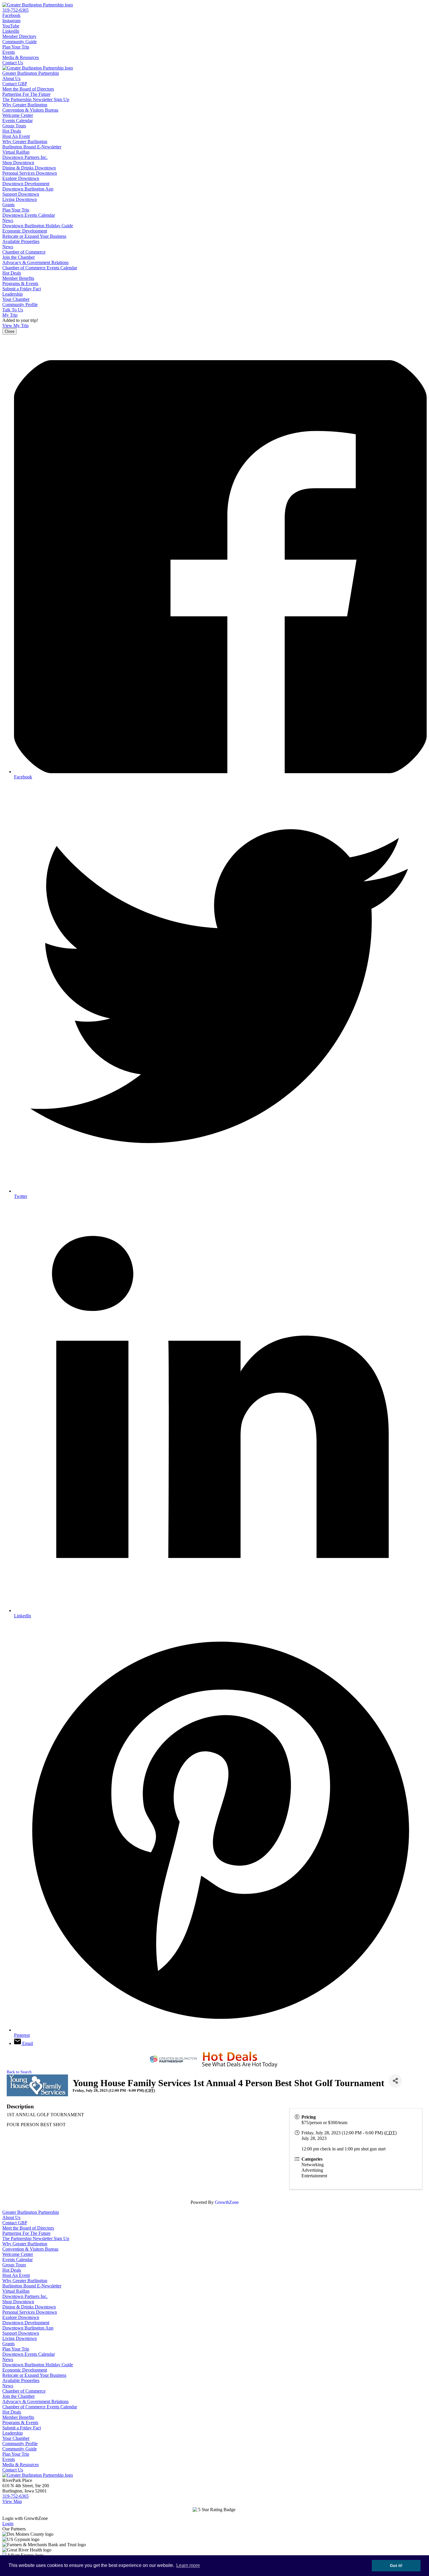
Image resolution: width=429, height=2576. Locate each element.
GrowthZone (227, 2202)
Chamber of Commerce (24, 252)
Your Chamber (16, 299)
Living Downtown (20, 199)
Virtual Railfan (16, 152)
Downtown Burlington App (28, 189)
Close (9, 331)
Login (8, 2524)
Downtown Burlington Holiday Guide (38, 226)
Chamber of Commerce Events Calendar (40, 268)
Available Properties (21, 241)
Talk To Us (13, 310)
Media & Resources (21, 57)
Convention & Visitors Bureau (30, 110)
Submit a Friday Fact (22, 289)
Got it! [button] (396, 2565)
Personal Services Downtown (30, 173)
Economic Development (25, 231)
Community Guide (20, 42)
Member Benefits (18, 278)
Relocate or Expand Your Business (34, 236)
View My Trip (15, 326)
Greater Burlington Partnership (31, 73)
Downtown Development (26, 184)
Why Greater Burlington (25, 105)
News (8, 220)
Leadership (13, 294)
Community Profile (20, 305)
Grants (8, 205)
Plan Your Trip (16, 47)
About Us (11, 78)
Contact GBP (15, 84)
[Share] (395, 2081)
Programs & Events (20, 283)
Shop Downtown (18, 163)
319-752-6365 (15, 10)
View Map (12, 2501)
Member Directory (19, 36)
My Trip (10, 315)
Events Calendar (18, 120)
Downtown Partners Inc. (25, 157)
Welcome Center (18, 115)
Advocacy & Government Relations (35, 262)
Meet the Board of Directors (28, 89)
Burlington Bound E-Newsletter (32, 147)
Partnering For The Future (26, 94)
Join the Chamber (19, 257)
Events (9, 52)
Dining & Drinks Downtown (29, 168)
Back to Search (19, 2072)
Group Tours (14, 126)
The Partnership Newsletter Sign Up (36, 99)
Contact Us (13, 63)
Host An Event (16, 136)
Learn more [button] (188, 2565)
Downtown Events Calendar (29, 215)
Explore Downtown (21, 178)
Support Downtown (21, 194)
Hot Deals (12, 131)
